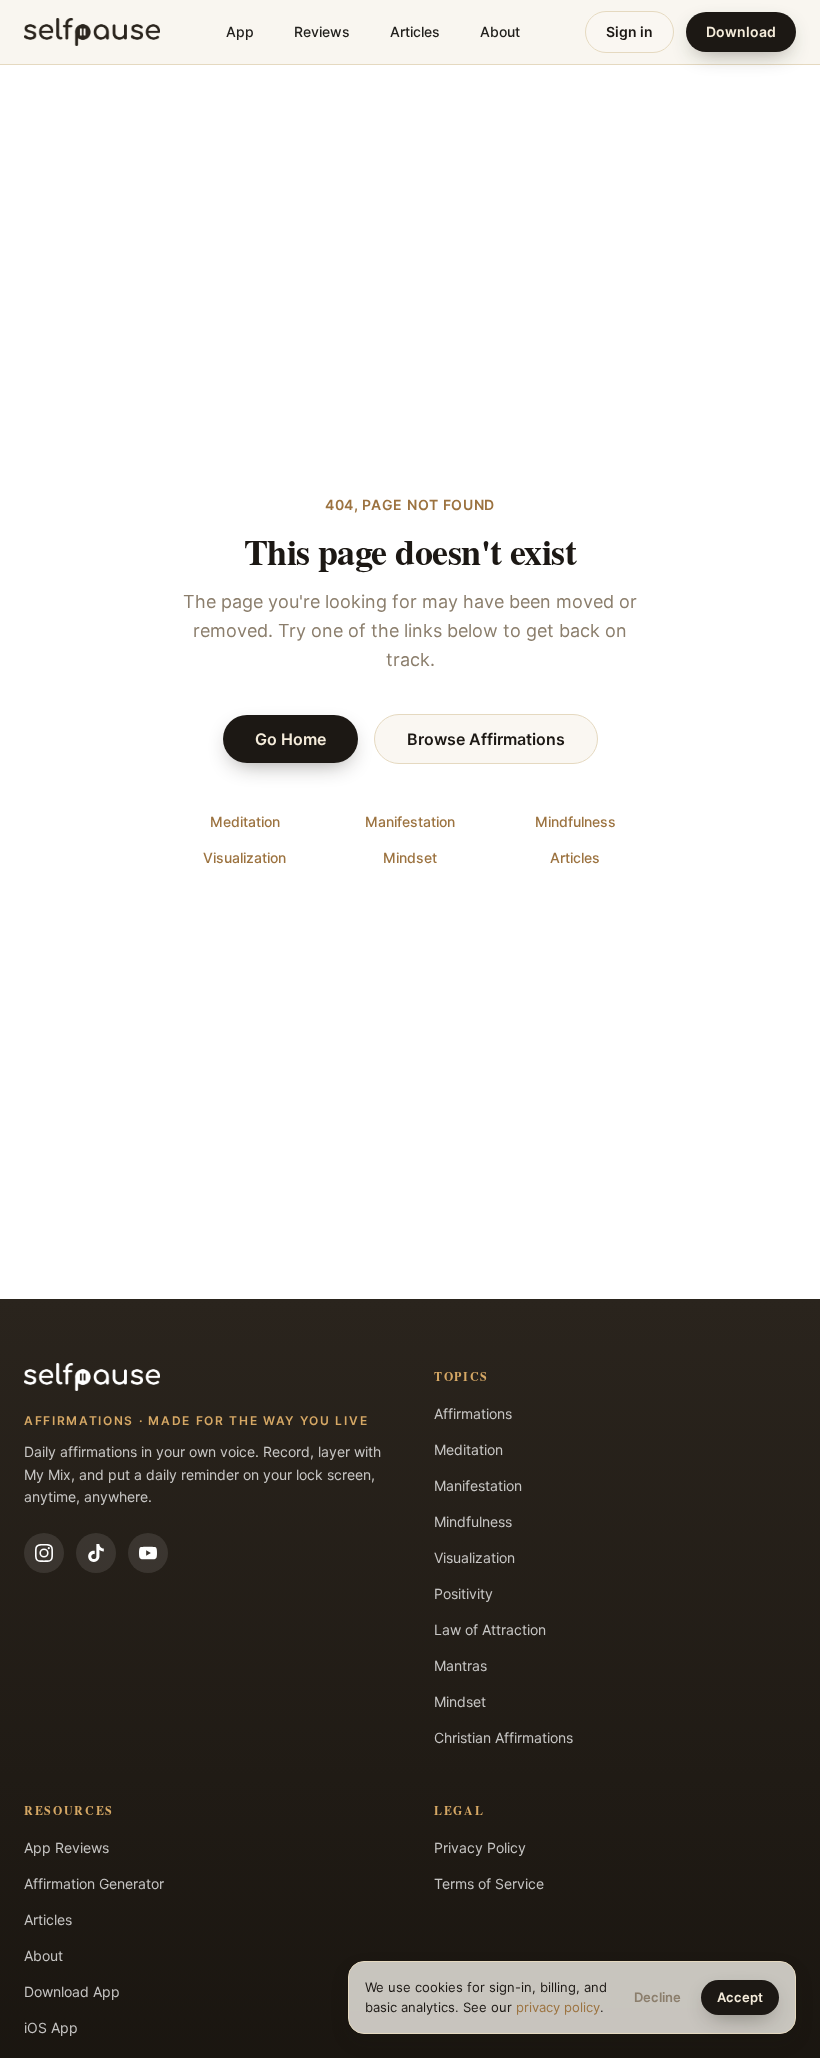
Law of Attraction (490, 1629)
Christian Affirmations (503, 1737)
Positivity (463, 1593)
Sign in (629, 31)
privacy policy (558, 2007)
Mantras (460, 1665)
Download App (72, 1991)
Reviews (322, 31)
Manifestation (410, 821)
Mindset (410, 857)
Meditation (245, 821)
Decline (657, 1997)
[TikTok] (96, 1553)
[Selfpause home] (92, 32)
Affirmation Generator (94, 1883)
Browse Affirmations (486, 739)
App (240, 31)
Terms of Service (489, 1883)
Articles (415, 31)
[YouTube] (148, 1553)
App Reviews (66, 1847)
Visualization (244, 857)
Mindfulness (575, 821)
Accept (740, 1997)
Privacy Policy (480, 1847)
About (500, 31)
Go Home (290, 739)
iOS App (51, 2027)
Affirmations (473, 1413)
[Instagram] (44, 1553)
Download (741, 31)
